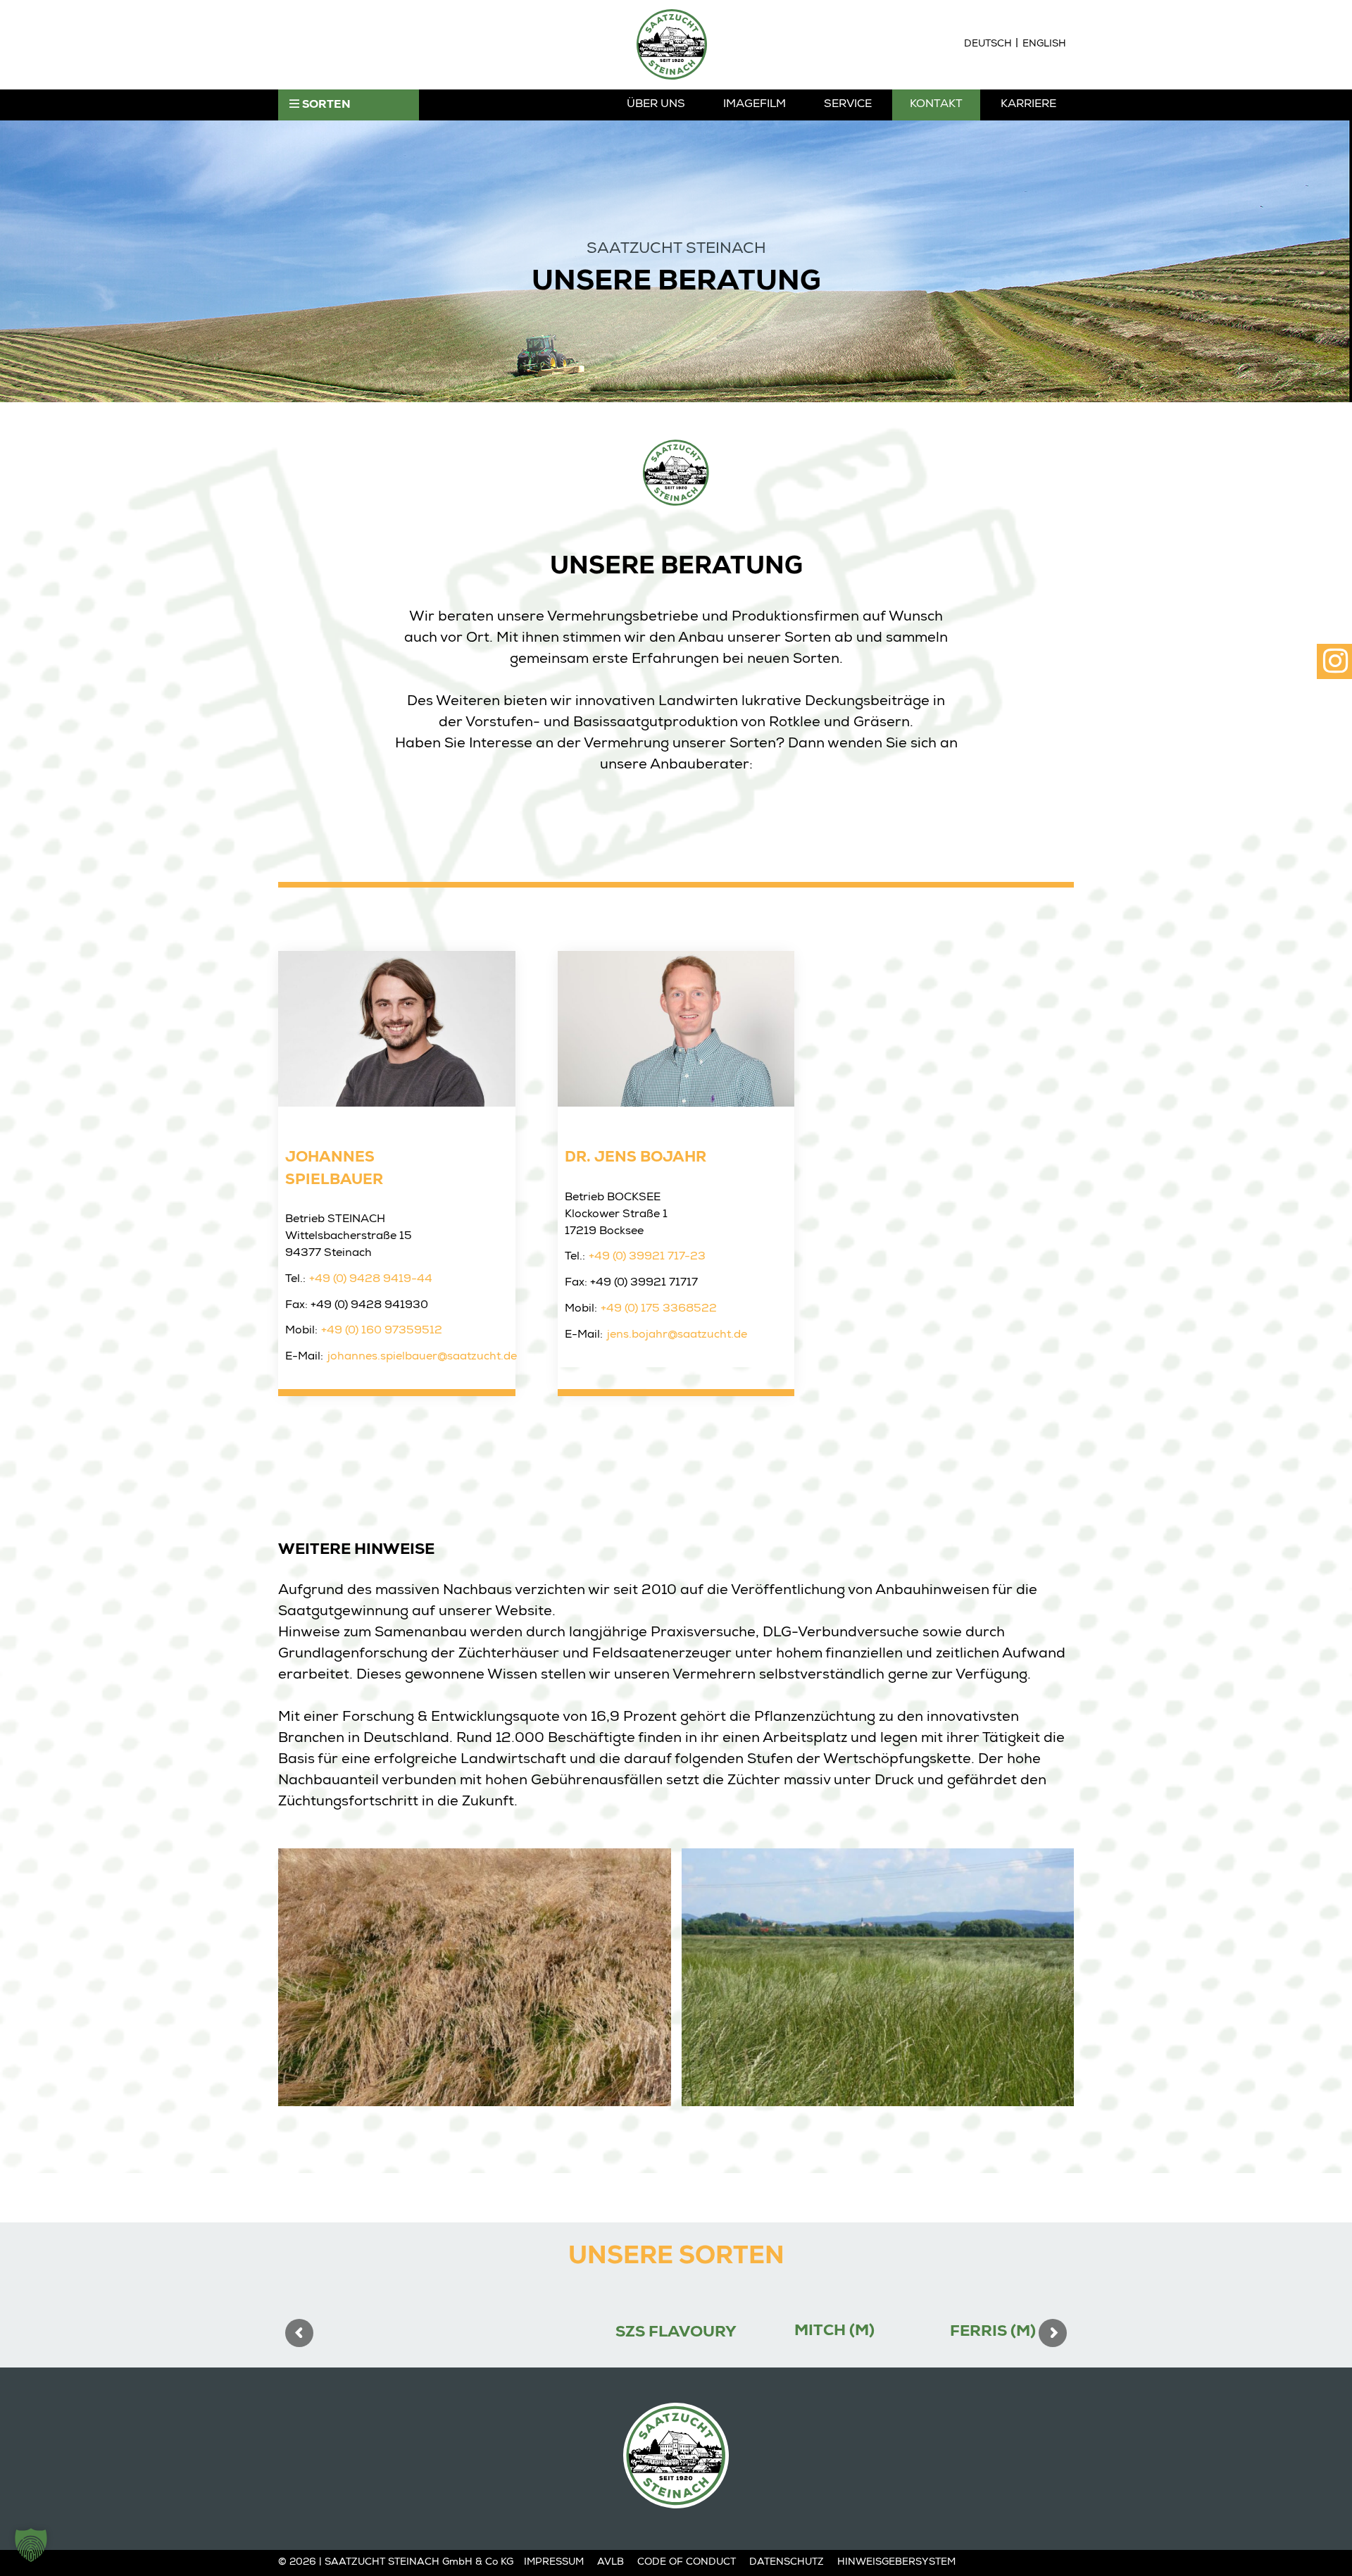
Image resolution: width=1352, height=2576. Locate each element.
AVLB (611, 2563)
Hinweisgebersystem (896, 2563)
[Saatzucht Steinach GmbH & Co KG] (672, 44)
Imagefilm (755, 105)
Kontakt (936, 105)
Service (848, 105)
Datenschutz (787, 2563)
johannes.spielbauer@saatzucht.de (422, 1357)
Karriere (1028, 105)
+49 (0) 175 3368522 (659, 1309)
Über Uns (656, 105)
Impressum (554, 2563)
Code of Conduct (687, 2563)
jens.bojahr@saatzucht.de (677, 1336)
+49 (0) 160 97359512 (382, 1331)
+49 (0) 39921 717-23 (647, 1257)
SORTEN (325, 106)
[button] (31, 2545)
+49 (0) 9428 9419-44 (371, 1280)
